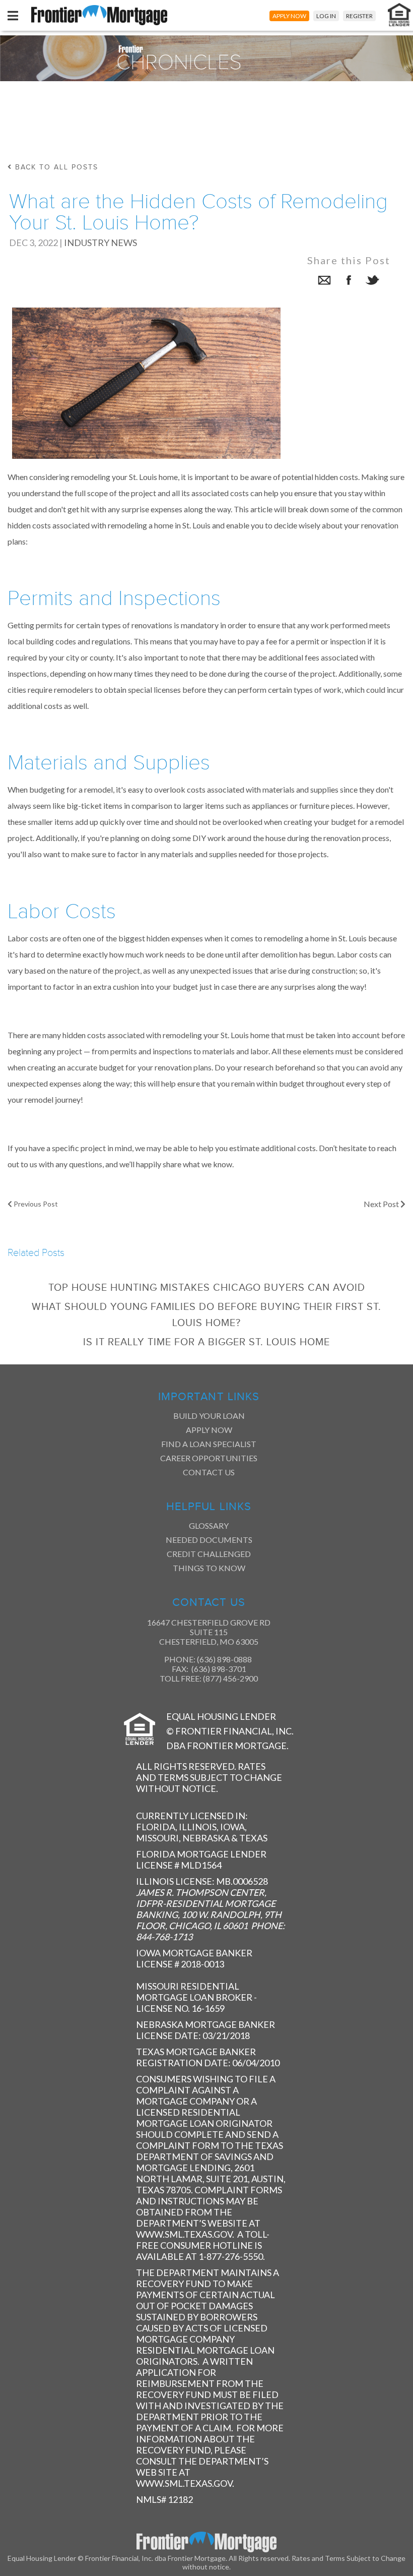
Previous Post (35, 1204)
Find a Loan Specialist (209, 1444)
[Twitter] (373, 282)
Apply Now (209, 1430)
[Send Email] (324, 282)
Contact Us (209, 1472)
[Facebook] (349, 282)
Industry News (100, 243)
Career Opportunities (209, 1458)
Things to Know (209, 1568)
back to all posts (55, 167)
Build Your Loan (209, 1416)
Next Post (382, 1204)
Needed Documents (209, 1540)
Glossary (209, 1525)
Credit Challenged (209, 1554)
